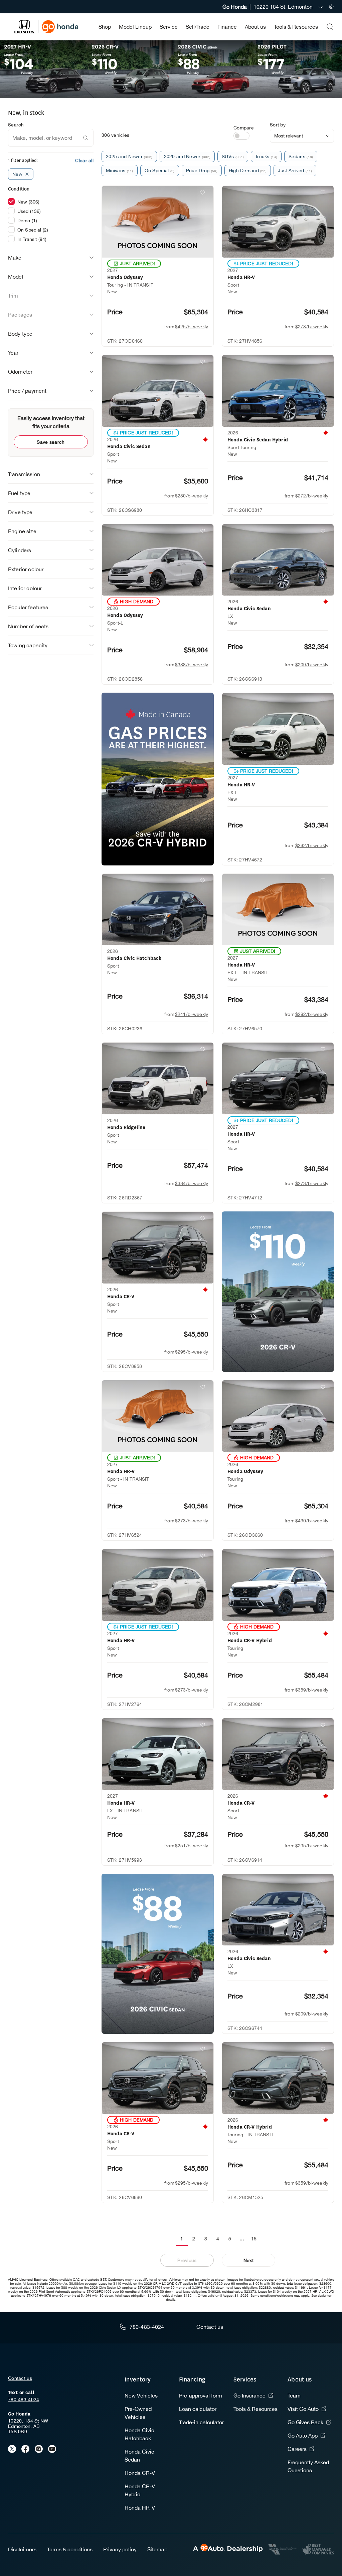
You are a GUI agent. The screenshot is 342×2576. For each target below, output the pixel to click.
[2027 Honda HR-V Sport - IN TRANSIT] (158, 1416)
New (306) (28, 202)
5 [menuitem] (230, 2239)
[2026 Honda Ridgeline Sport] (158, 1078)
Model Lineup (135, 27)
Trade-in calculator (201, 2422)
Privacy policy (120, 2549)
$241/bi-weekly (192, 1014)
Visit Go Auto (303, 2409)
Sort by (278, 125)
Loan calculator (198, 2409)
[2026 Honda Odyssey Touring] (278, 1416)
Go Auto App (303, 2436)
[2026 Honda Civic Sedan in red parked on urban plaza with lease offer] (158, 1954)
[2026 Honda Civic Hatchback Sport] (158, 910)
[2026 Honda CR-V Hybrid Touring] (278, 1585)
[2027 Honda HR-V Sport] (278, 222)
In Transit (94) (32, 239)
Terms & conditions (70, 2549)
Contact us (20, 2378)
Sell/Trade (198, 27)
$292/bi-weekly (312, 845)
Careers (297, 2449)
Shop (105, 27)
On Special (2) (33, 230)
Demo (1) (27, 221)
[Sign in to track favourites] (204, 194)
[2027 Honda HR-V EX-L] (278, 729)
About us (255, 27)
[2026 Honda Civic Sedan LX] (278, 560)
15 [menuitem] (254, 2239)
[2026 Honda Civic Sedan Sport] (158, 391)
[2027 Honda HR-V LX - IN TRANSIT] (158, 1754)
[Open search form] (330, 27)
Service (169, 27)
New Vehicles (141, 2396)
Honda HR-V (140, 2508)
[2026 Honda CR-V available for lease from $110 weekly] (278, 1292)
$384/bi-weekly (192, 1183)
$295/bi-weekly (192, 1352)
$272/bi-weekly (312, 496)
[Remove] (27, 174)
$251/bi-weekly (192, 1846)
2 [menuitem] (194, 2239)
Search (16, 125)
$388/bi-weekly (192, 665)
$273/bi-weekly (312, 327)
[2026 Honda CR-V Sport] (158, 1248)
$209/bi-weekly (312, 665)
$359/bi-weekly (312, 1690)
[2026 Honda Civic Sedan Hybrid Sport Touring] (278, 391)
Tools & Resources (296, 27)
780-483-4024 (24, 2400)
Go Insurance (249, 2396)
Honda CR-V (140, 2473)
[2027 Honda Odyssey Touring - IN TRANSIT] (158, 222)
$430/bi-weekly (312, 1521)
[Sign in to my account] (331, 7)
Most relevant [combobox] (289, 136)
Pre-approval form (201, 2396)
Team (294, 2396)
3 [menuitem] (206, 2239)
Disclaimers (22, 2549)
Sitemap (157, 2549)
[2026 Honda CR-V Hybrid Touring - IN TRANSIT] (278, 2078)
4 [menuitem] (218, 2239)
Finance (227, 27)
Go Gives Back (305, 2422)
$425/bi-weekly (192, 327)
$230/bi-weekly (192, 496)
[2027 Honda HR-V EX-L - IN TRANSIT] (278, 910)
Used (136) (29, 211)
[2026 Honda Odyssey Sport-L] (158, 560)
